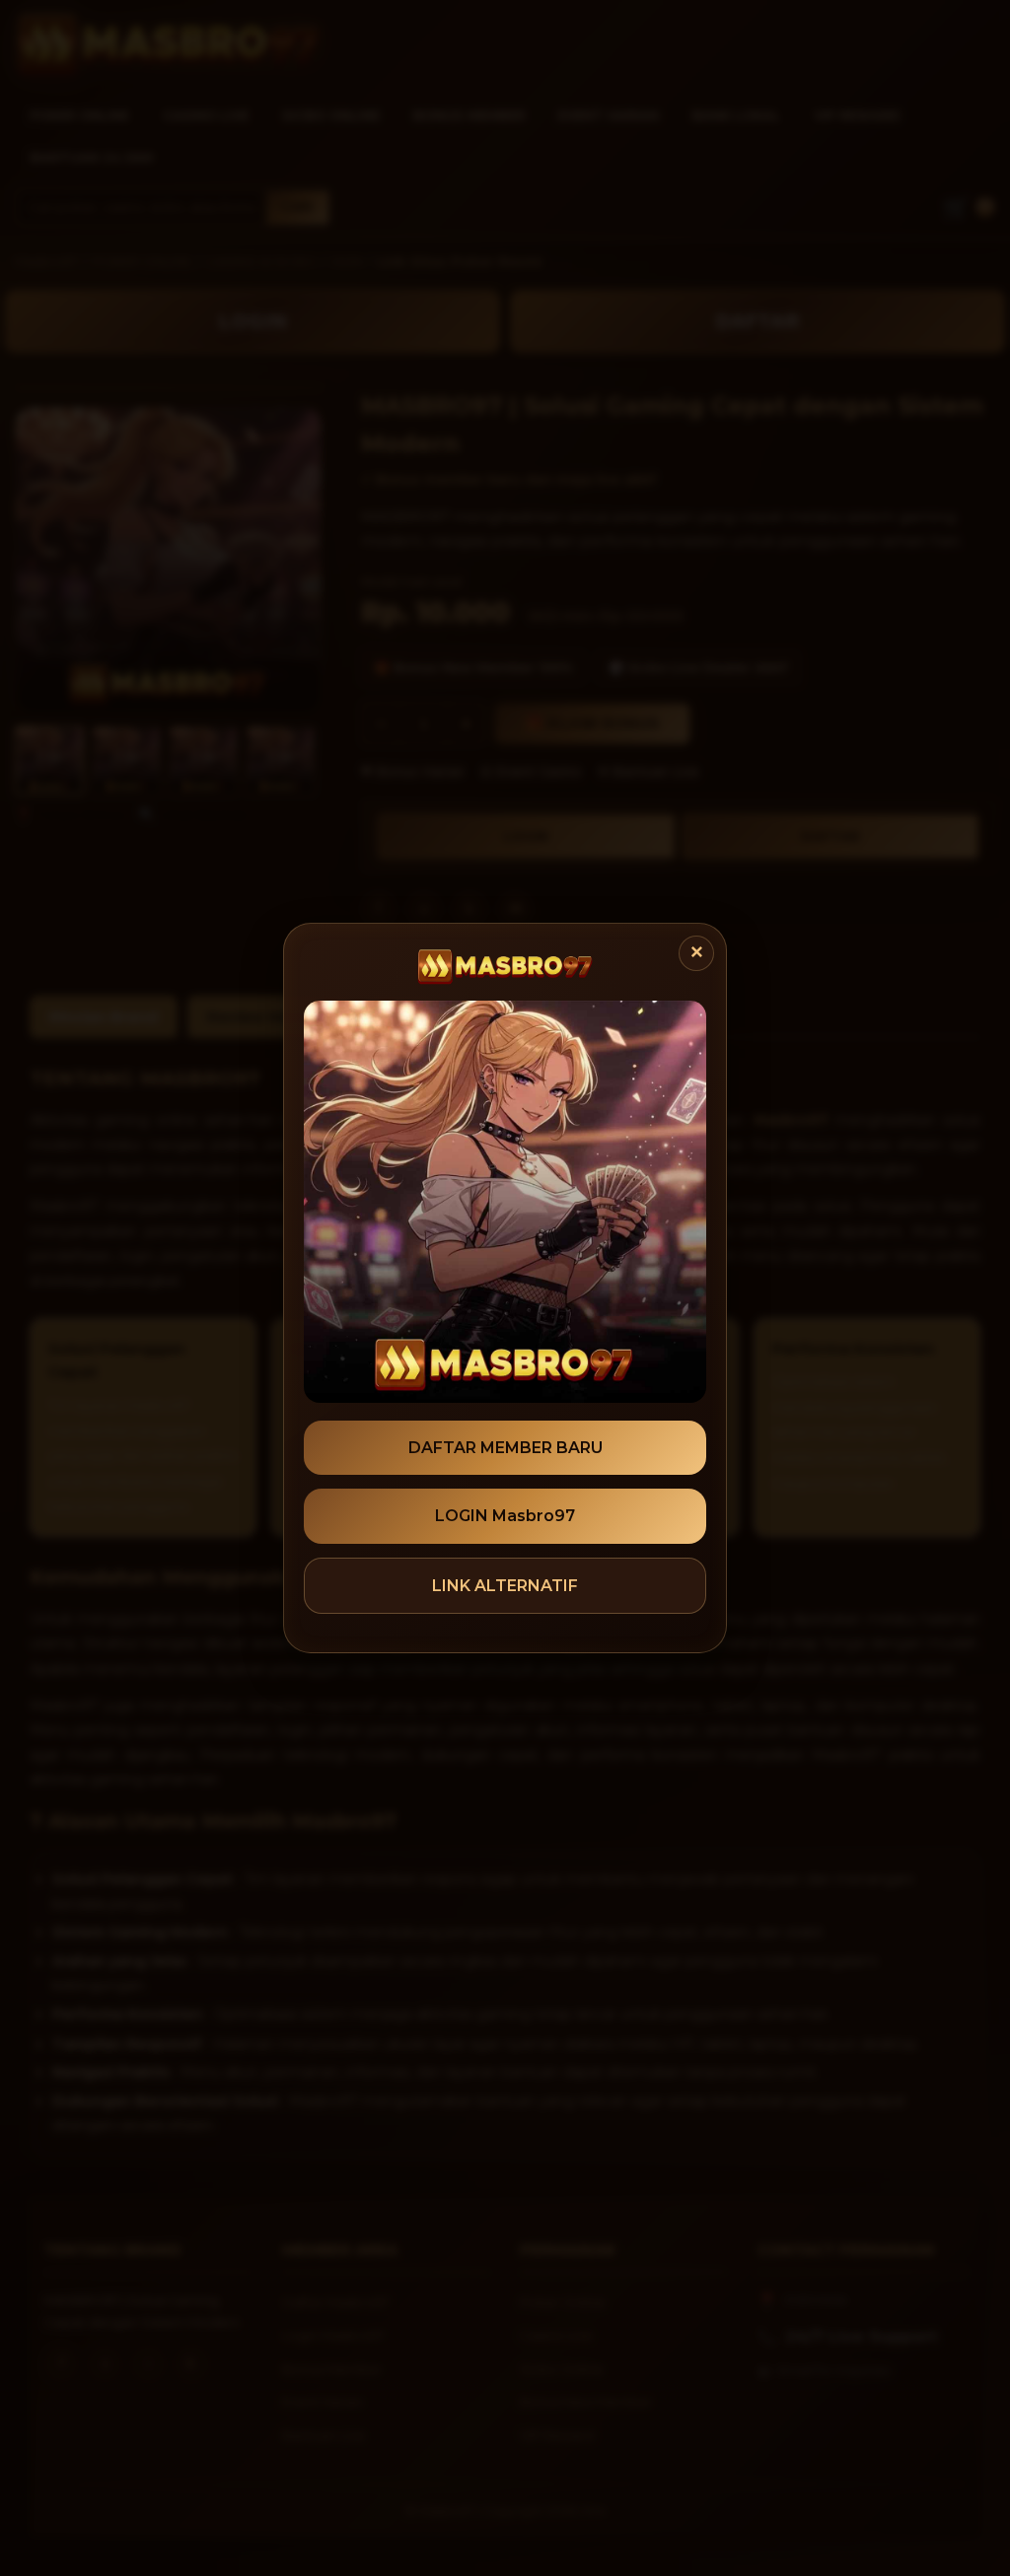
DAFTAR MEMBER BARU (505, 1448)
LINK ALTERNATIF (505, 1586)
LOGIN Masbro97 (505, 1516)
